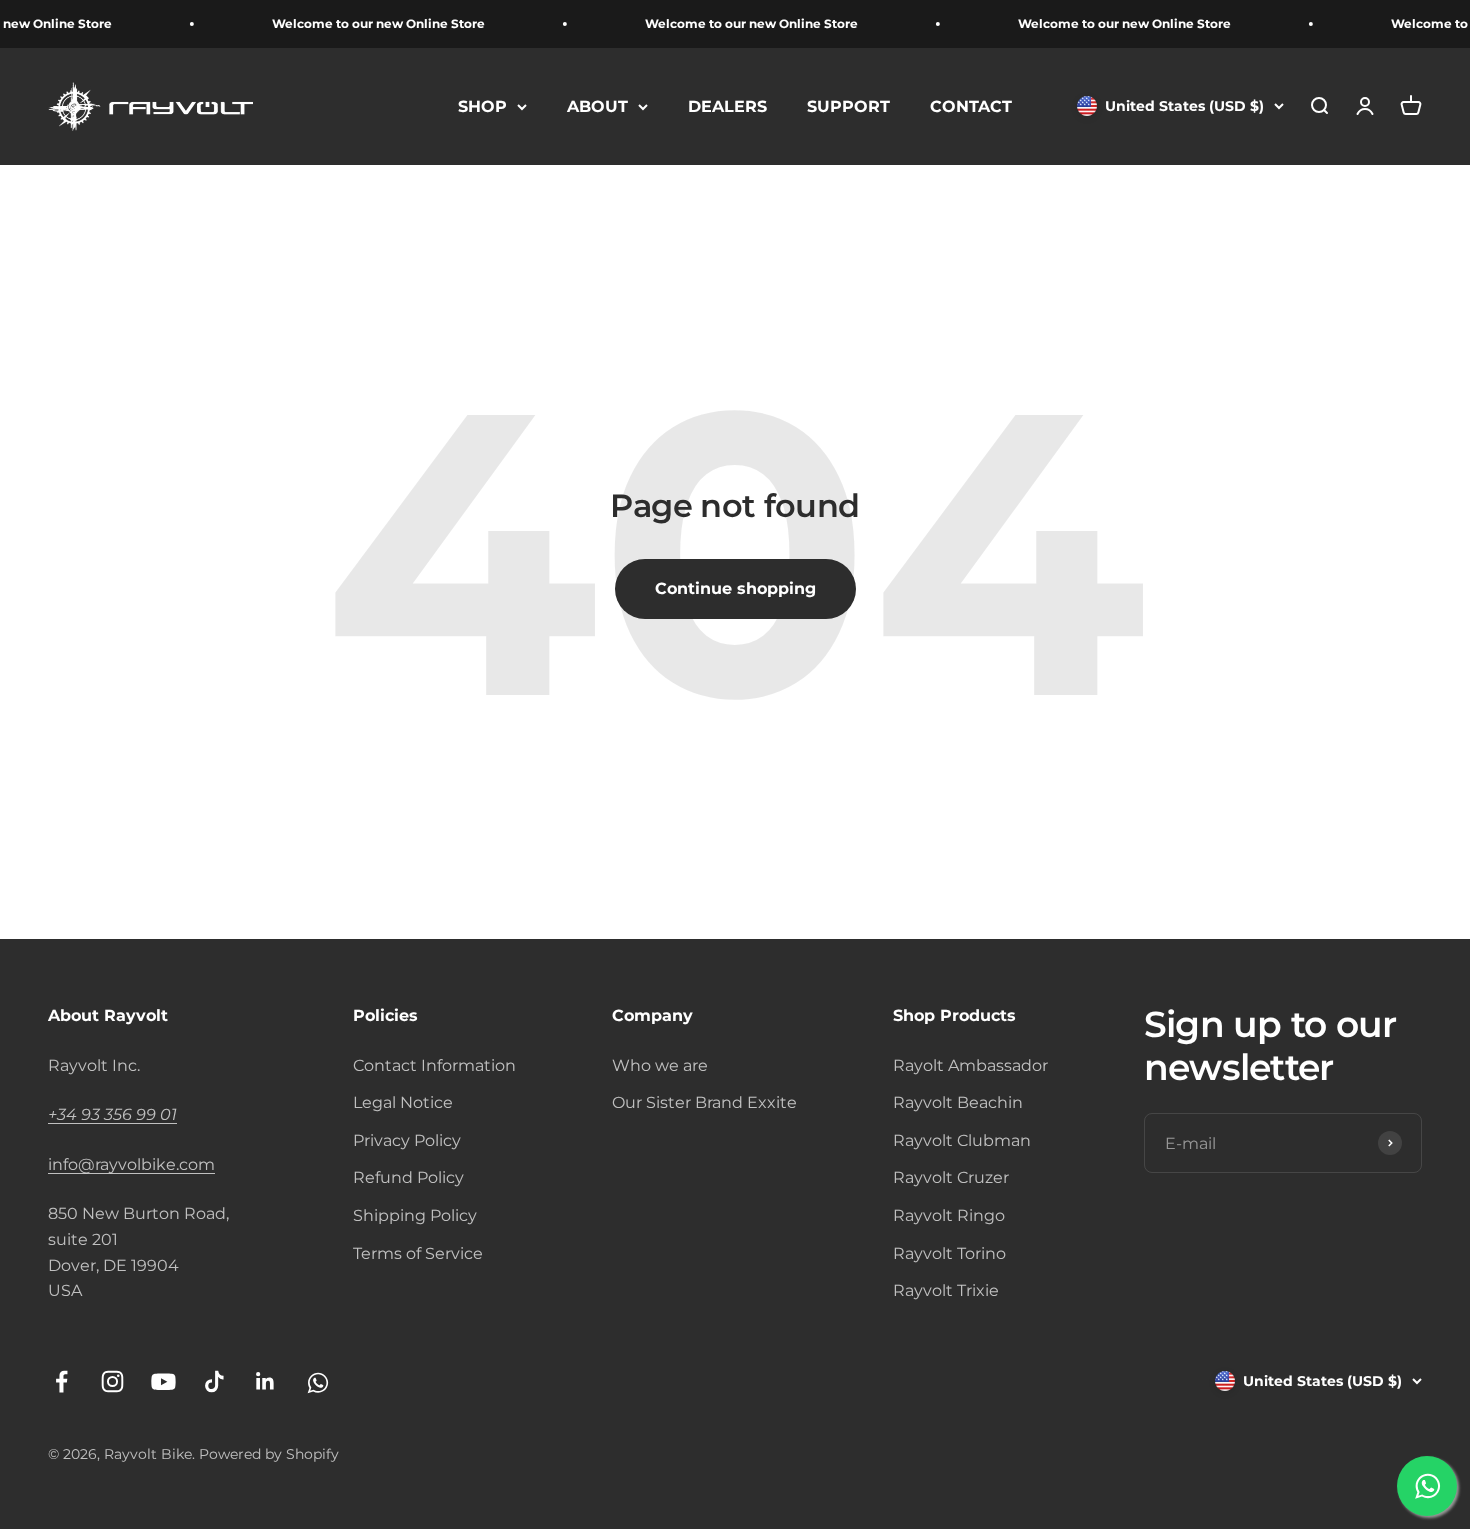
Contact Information (434, 1065)
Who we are (660, 1065)
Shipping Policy (415, 1215)
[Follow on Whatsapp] (316, 1381)
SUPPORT (848, 106)
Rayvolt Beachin (958, 1102)
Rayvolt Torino (949, 1253)
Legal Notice (403, 1102)
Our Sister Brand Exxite (704, 1102)
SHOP (482, 106)
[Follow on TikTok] (214, 1381)
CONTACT (971, 106)
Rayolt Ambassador (970, 1065)
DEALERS (727, 106)
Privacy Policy (407, 1140)
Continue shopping (735, 588)
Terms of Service (418, 1253)
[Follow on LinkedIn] (265, 1381)
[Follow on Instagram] (112, 1381)
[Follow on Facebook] (61, 1381)
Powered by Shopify (269, 1454)
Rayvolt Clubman (962, 1140)
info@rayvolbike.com (131, 1164)
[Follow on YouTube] (163, 1381)
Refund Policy (408, 1177)
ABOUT (597, 106)
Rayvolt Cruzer (951, 1177)
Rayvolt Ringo (949, 1215)
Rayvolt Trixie (946, 1290)
